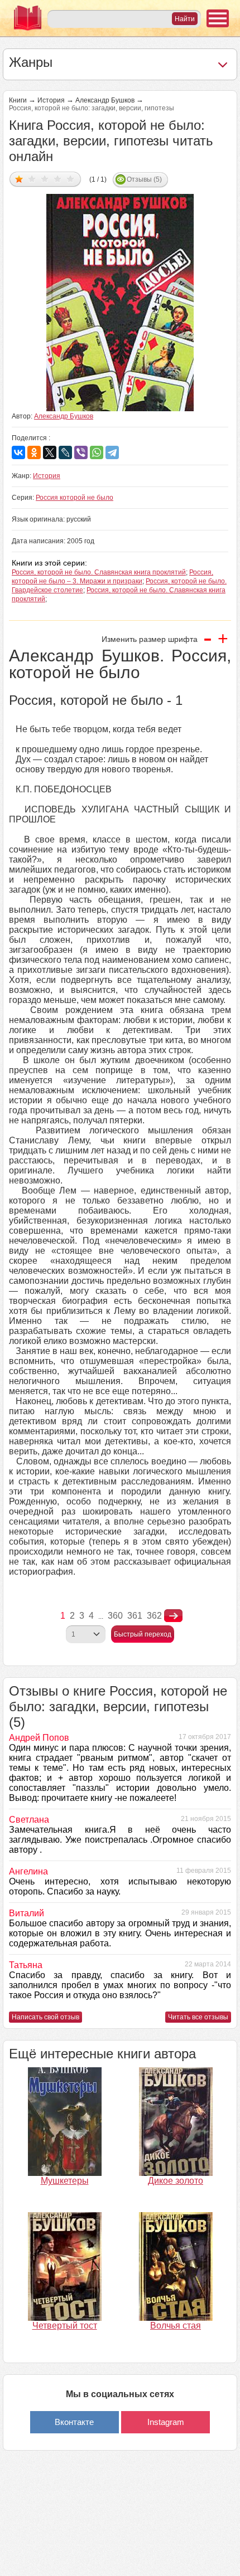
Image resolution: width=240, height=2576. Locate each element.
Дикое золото (176, 2181)
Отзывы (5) (144, 179)
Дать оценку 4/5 (58, 179)
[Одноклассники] (34, 452)
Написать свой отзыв (45, 2017)
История (51, 100)
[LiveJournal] (65, 452)
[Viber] (81, 452)
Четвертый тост (65, 2326)
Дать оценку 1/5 (19, 179)
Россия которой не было (75, 498)
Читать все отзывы (198, 2017)
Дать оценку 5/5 (71, 179)
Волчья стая (176, 2326)
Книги (18, 100)
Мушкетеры (65, 2181)
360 (115, 1616)
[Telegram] (112, 452)
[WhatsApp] (97, 452)
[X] (50, 452)
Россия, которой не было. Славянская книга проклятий (99, 572)
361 (135, 1616)
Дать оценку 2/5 (32, 179)
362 (154, 1616)
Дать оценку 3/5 (45, 179)
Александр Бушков (105, 100)
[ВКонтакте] (18, 452)
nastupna (173, 1616)
